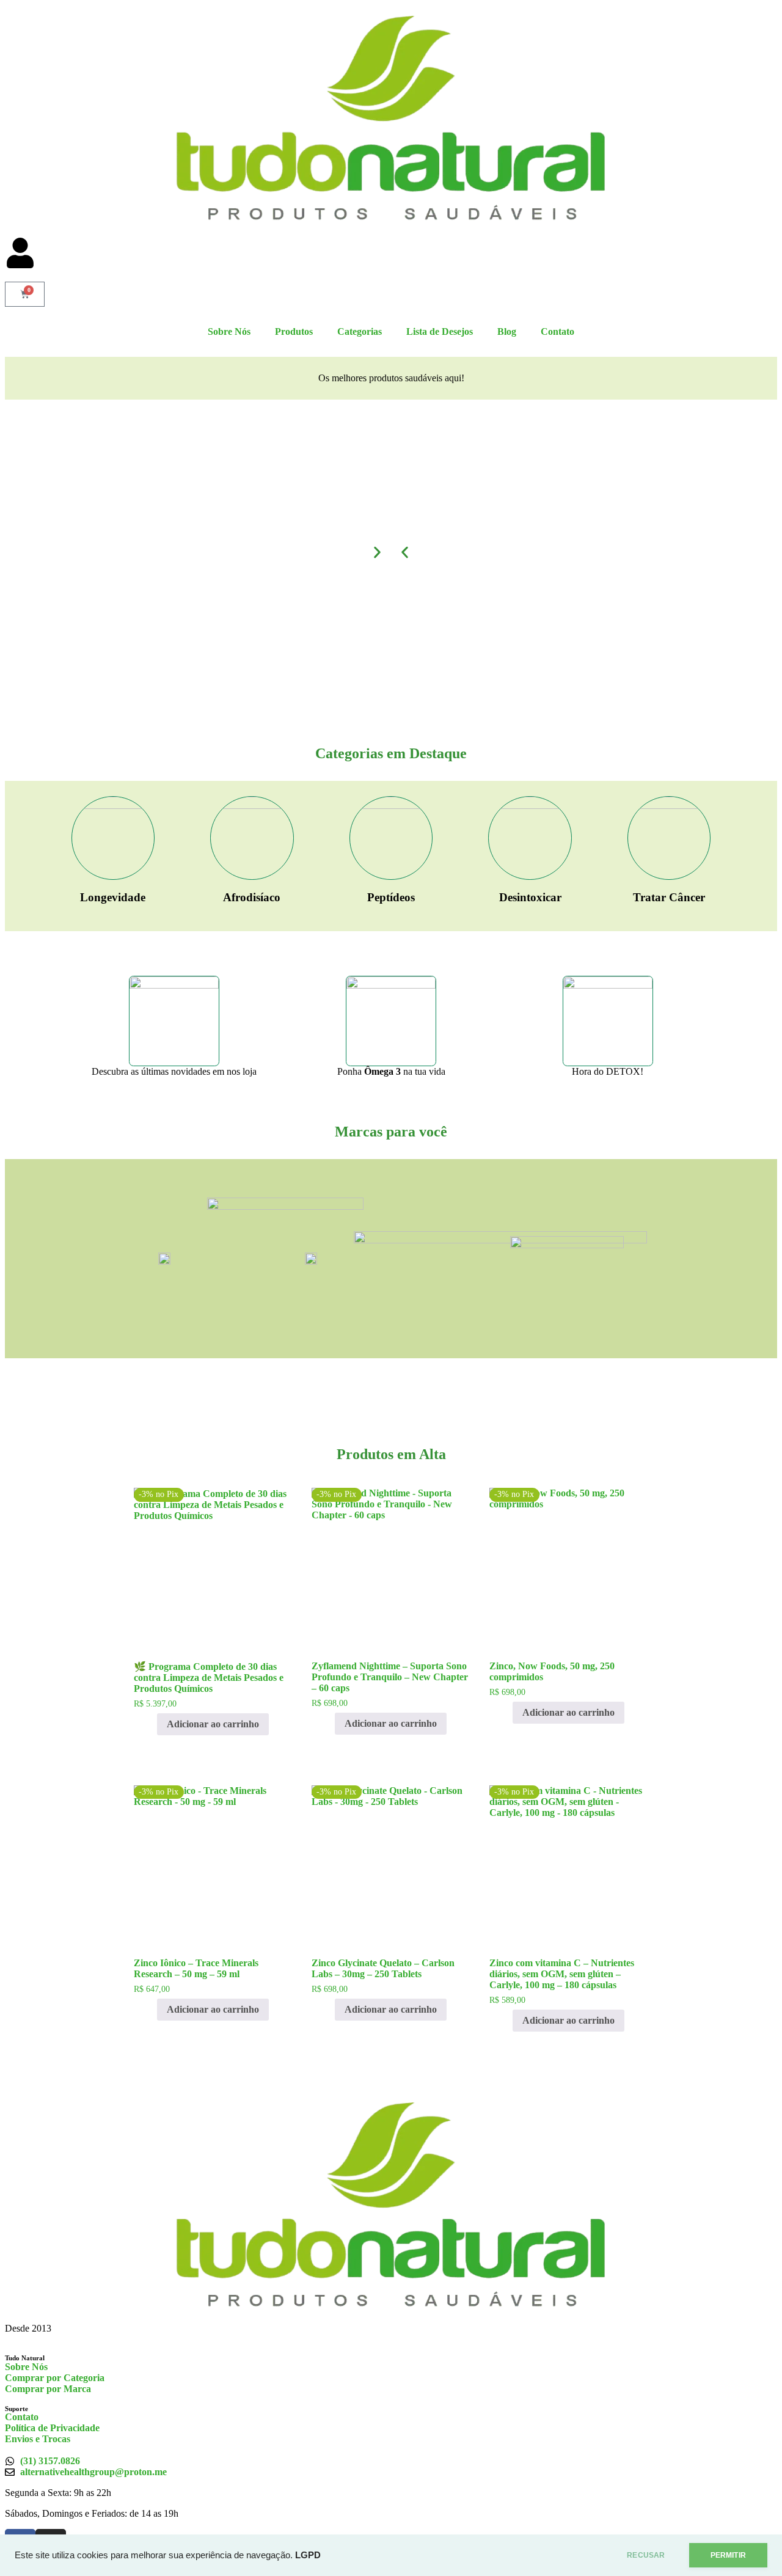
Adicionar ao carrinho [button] (213, 1724)
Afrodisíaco (252, 897)
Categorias (360, 331)
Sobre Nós (229, 331)
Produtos (294, 331)
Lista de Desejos (440, 331)
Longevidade (113, 897)
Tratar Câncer (669, 897)
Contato (557, 331)
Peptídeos (391, 897)
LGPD (308, 2555)
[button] (405, 553)
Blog (507, 331)
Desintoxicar (530, 897)
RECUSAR (646, 2555)
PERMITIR (728, 2555)
